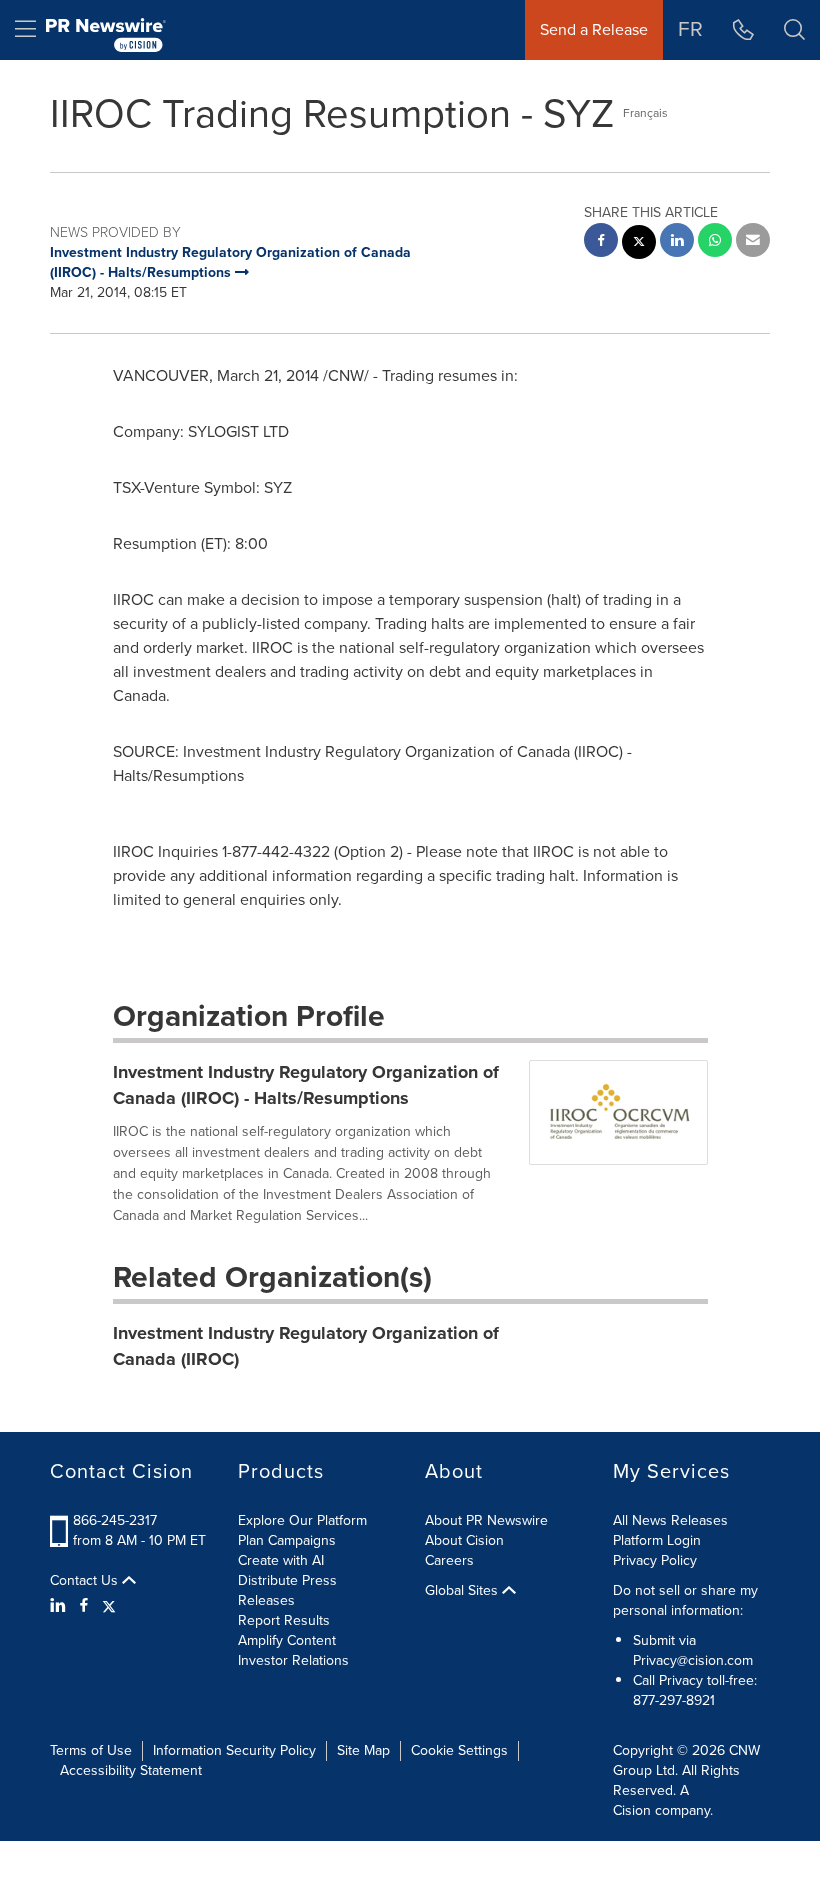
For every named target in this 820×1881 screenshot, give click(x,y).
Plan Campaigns (287, 1540)
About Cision (464, 1540)
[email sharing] (753, 242)
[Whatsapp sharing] (715, 242)
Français (645, 113)
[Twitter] (109, 1606)
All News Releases (670, 1520)
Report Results (284, 1620)
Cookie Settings (459, 1750)
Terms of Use (91, 1750)
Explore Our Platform (302, 1520)
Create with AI (281, 1560)
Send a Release (594, 29)
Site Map (363, 1750)
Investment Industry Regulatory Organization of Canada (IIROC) (306, 1346)
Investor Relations (293, 1660)
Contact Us (86, 1581)
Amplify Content (287, 1640)
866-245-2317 (115, 1520)
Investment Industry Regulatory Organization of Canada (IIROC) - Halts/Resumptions (306, 1085)
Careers (449, 1560)
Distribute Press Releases (287, 1590)
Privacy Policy (655, 1560)
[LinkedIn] (60, 1606)
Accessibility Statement (131, 1770)
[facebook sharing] (601, 242)
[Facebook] (84, 1606)
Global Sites (463, 1591)
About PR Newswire (486, 1520)
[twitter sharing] (639, 244)
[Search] (794, 30)
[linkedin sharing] (677, 242)
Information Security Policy (234, 1750)
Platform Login (657, 1540)
